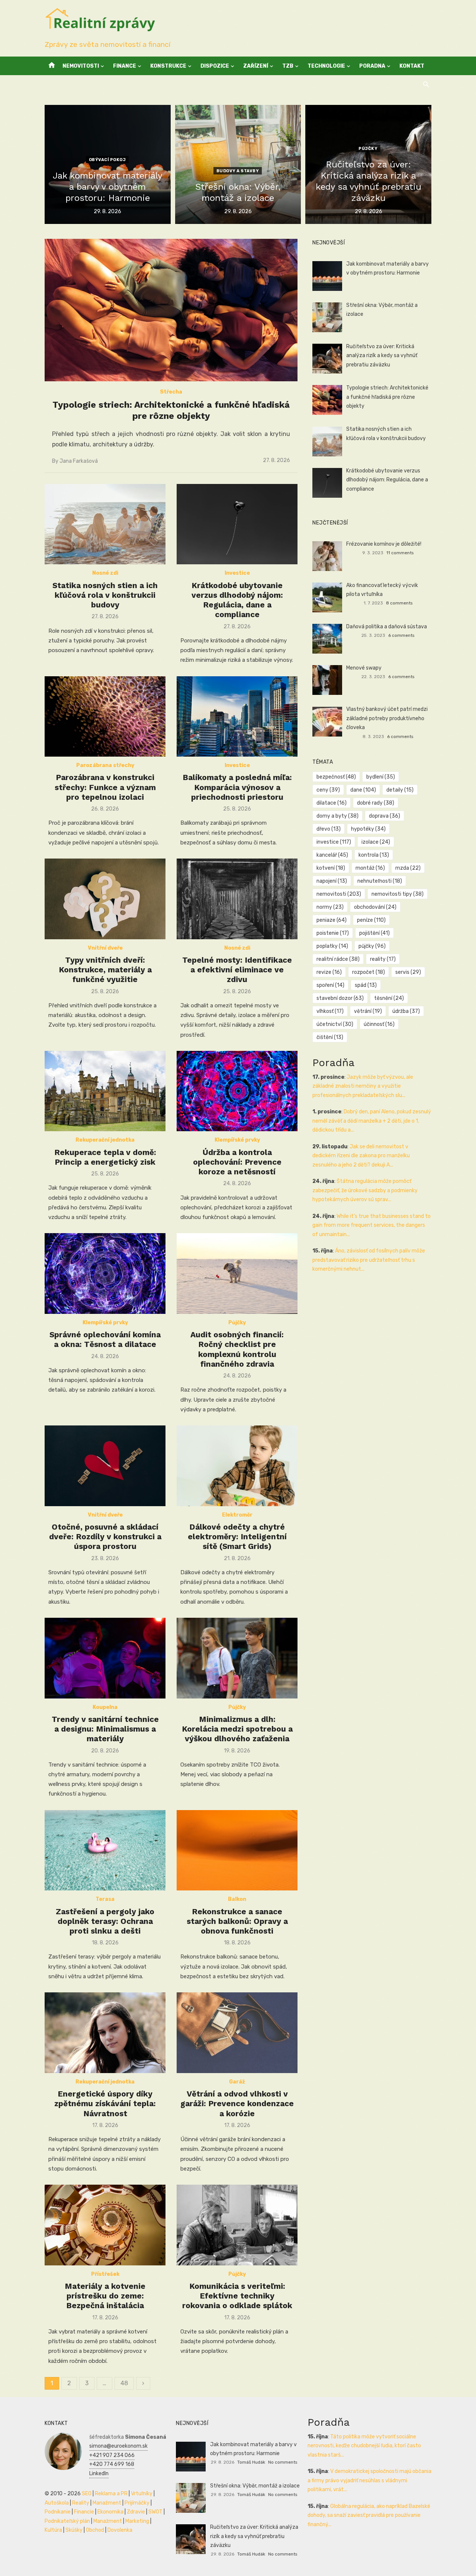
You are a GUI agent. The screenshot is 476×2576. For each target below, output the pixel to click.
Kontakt (412, 66)
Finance (125, 66)
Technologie (326, 66)
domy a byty (337, 816)
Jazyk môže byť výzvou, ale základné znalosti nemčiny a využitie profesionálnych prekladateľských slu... (363, 1086)
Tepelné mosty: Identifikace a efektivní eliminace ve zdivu (237, 970)
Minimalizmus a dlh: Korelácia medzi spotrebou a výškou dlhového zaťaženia (237, 1729)
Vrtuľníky (142, 2494)
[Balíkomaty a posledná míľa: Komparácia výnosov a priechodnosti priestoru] (237, 717)
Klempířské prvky (237, 1140)
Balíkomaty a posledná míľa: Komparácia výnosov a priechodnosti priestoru (237, 787)
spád (366, 985)
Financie (84, 2512)
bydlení (381, 777)
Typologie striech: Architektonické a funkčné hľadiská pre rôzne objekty (387, 397)
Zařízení (256, 66)
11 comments (400, 553)
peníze (371, 920)
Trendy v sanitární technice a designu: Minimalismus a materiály (105, 1729)
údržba (406, 1011)
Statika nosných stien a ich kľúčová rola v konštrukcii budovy (105, 595)
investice (334, 842)
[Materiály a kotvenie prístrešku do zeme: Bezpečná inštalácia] (105, 2225)
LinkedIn (99, 2474)
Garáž (237, 2082)
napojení (332, 881)
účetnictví (335, 1024)
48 (124, 2383)
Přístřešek (105, 2274)
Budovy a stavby (238, 171)
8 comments (399, 603)
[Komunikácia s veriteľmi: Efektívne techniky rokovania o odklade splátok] (237, 2225)
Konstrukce (168, 66)
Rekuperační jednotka (105, 1140)
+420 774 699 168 (112, 2464)
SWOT (155, 2512)
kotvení (331, 868)
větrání (368, 1011)
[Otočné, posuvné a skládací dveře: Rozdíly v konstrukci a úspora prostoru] (105, 1466)
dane (363, 790)
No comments (283, 2462)
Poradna (372, 66)
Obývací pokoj (107, 160)
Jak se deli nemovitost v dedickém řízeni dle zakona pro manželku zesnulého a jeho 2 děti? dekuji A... (361, 1156)
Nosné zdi (105, 573)
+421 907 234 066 (112, 2455)
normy (330, 907)
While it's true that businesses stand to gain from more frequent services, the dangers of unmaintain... (372, 1225)
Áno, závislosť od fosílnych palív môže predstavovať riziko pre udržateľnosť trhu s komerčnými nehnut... (369, 1260)
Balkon (237, 1899)
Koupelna (105, 1707)
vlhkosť (330, 1011)
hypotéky (368, 829)
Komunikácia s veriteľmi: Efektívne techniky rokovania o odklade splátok (237, 2296)
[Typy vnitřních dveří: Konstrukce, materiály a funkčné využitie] (105, 899)
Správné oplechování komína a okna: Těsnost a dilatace (105, 1339)
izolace (376, 842)
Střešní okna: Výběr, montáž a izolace (255, 2486)
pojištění (374, 933)
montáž (370, 868)
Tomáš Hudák (251, 2462)
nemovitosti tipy (398, 894)
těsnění (389, 998)
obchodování (375, 907)
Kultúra (53, 2530)
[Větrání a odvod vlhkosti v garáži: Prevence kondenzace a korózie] (237, 2033)
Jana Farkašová (79, 461)
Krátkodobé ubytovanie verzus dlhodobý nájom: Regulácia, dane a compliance (237, 600)
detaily (400, 790)
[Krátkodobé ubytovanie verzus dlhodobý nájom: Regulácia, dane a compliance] (237, 524)
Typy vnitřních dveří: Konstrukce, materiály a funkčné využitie (105, 970)
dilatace (332, 803)
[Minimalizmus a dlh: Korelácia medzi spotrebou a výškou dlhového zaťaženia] (237, 1658)
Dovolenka (120, 2530)
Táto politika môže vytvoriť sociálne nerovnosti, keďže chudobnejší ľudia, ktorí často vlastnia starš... (364, 2446)
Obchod (95, 2530)
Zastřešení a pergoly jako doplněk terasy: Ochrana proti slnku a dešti (105, 1921)
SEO (87, 2494)
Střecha (171, 392)
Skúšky (74, 2530)
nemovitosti (339, 894)
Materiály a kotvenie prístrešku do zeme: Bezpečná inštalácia (105, 2296)
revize (329, 972)
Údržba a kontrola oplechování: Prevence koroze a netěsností (237, 1162)
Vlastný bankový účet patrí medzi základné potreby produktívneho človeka (387, 718)
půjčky (372, 946)
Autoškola (57, 2503)
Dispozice (215, 66)
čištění (330, 1037)
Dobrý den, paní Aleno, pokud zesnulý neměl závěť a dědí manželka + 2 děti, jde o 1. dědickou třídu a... (372, 1121)
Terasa (105, 1899)
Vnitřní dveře (105, 948)
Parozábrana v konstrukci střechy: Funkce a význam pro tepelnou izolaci (105, 787)
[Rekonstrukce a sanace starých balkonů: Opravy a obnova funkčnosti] (237, 1850)
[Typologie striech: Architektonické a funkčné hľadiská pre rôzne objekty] (171, 310)
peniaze (332, 920)
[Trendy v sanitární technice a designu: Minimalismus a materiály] (105, 1658)
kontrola (374, 855)
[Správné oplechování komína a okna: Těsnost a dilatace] (105, 1273)
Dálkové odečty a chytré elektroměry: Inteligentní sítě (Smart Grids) (237, 1537)
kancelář (332, 855)
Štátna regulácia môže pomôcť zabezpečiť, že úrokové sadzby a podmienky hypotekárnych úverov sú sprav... (365, 1190)
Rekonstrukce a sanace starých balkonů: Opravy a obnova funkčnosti (237, 1921)
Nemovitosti (81, 66)
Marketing (137, 2521)
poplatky (332, 946)
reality (383, 959)
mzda (408, 868)
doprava (385, 816)
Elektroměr (237, 1515)
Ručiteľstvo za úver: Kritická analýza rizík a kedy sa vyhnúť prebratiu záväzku (382, 356)
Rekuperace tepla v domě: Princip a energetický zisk (105, 1157)
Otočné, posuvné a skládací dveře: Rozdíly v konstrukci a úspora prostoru (105, 1537)
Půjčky (368, 149)
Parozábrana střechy (105, 765)
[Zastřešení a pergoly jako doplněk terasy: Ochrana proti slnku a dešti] (105, 1850)
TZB (288, 66)
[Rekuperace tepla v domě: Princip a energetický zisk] (105, 1091)
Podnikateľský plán (67, 2521)
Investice (237, 573)
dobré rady (376, 803)
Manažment (107, 2503)
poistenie (333, 933)
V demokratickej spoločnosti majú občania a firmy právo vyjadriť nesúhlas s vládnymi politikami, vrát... (369, 2480)
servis (408, 972)
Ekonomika (110, 2512)
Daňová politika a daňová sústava (387, 627)
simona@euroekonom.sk (118, 2446)
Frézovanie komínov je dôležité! (384, 544)
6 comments (401, 635)
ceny (328, 790)
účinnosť (379, 1024)
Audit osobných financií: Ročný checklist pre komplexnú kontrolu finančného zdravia (237, 1349)
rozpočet (369, 972)
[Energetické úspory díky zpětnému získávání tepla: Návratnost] (105, 2033)
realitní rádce (338, 959)
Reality (81, 2503)
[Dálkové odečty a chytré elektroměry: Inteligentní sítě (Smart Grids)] (237, 1466)
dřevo (329, 829)
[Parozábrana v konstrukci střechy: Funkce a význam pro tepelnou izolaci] (105, 717)
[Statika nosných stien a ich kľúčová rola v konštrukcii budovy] (105, 524)
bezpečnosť (336, 777)
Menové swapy (364, 668)
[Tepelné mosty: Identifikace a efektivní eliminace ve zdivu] (237, 899)
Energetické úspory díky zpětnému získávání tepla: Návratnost (105, 2104)
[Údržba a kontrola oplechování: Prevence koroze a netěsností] (237, 1091)
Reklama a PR (111, 2494)
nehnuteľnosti (380, 881)
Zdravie (136, 2512)
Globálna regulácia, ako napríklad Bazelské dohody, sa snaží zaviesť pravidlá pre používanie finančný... (369, 2515)
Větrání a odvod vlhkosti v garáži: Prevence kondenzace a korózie (237, 2104)
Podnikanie (58, 2512)
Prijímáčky (137, 2503)
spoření (330, 985)
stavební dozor (340, 998)
